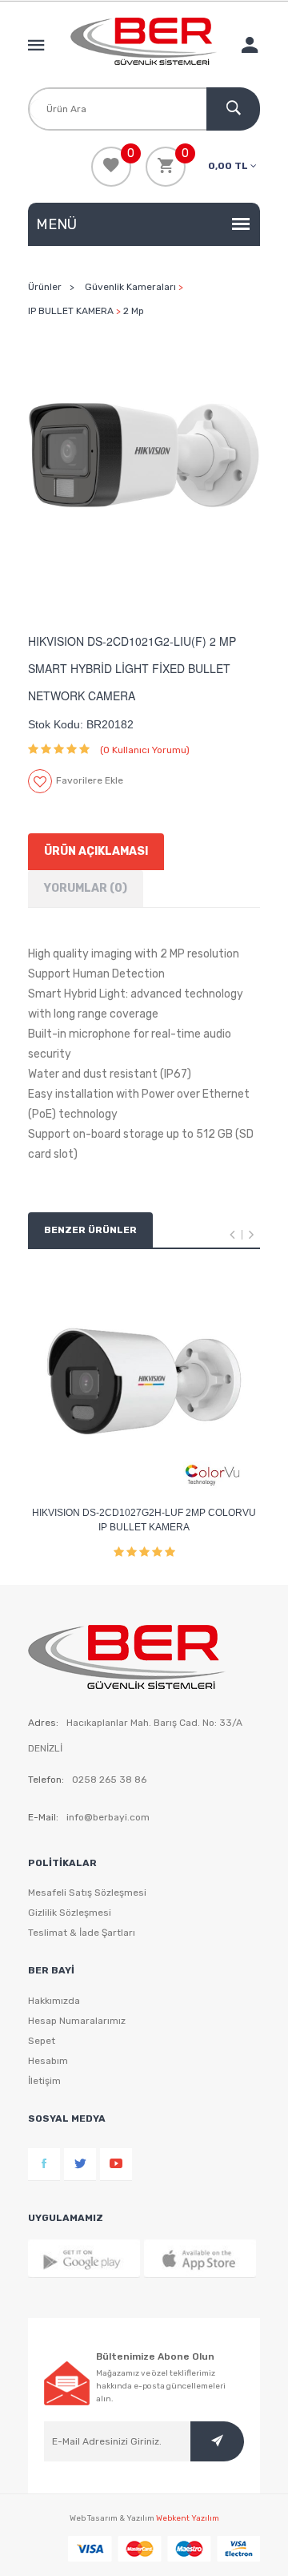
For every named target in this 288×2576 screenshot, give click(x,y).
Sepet (42, 2041)
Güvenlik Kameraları (130, 287)
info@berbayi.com (108, 1817)
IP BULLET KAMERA (71, 311)
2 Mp (134, 311)
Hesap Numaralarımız (77, 2021)
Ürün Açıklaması (96, 851)
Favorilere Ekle (90, 780)
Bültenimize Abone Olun (155, 2356)
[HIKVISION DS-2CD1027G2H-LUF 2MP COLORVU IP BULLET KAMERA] (144, 1381)
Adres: (43, 1723)
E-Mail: (43, 1817)
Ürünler (45, 287)
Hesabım (48, 2061)
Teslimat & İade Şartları (82, 1933)
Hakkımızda (54, 2001)
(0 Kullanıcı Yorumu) (145, 750)
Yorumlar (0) (86, 888)
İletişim (44, 2081)
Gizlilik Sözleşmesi (70, 1913)
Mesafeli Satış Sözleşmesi (87, 1893)
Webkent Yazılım (188, 2518)
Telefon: (46, 1780)
